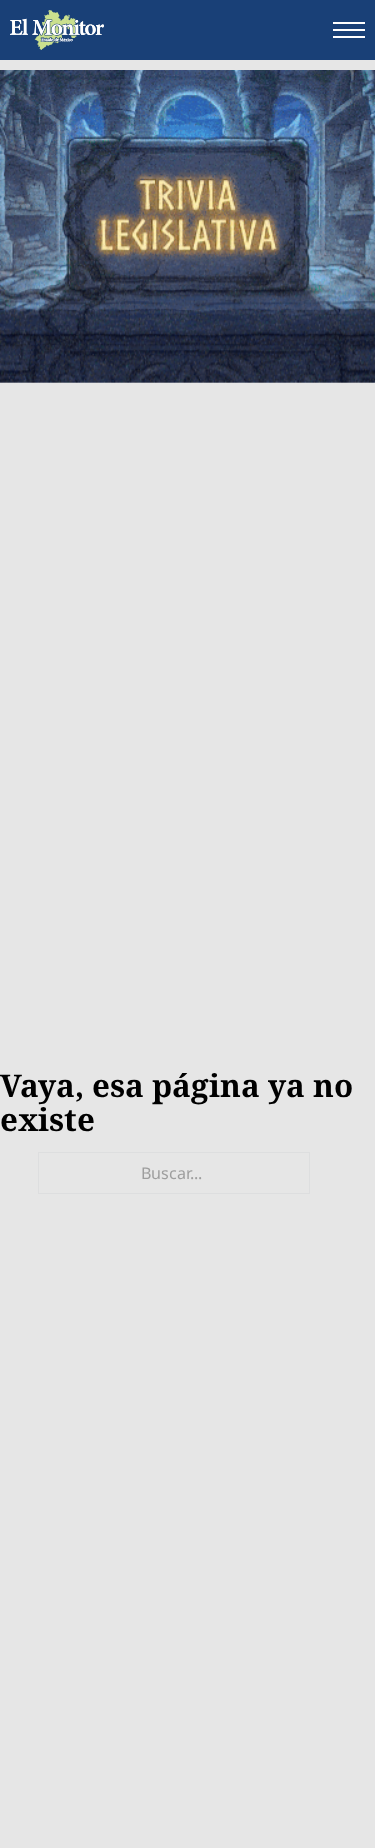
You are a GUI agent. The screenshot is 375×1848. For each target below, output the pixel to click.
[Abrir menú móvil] (349, 30)
